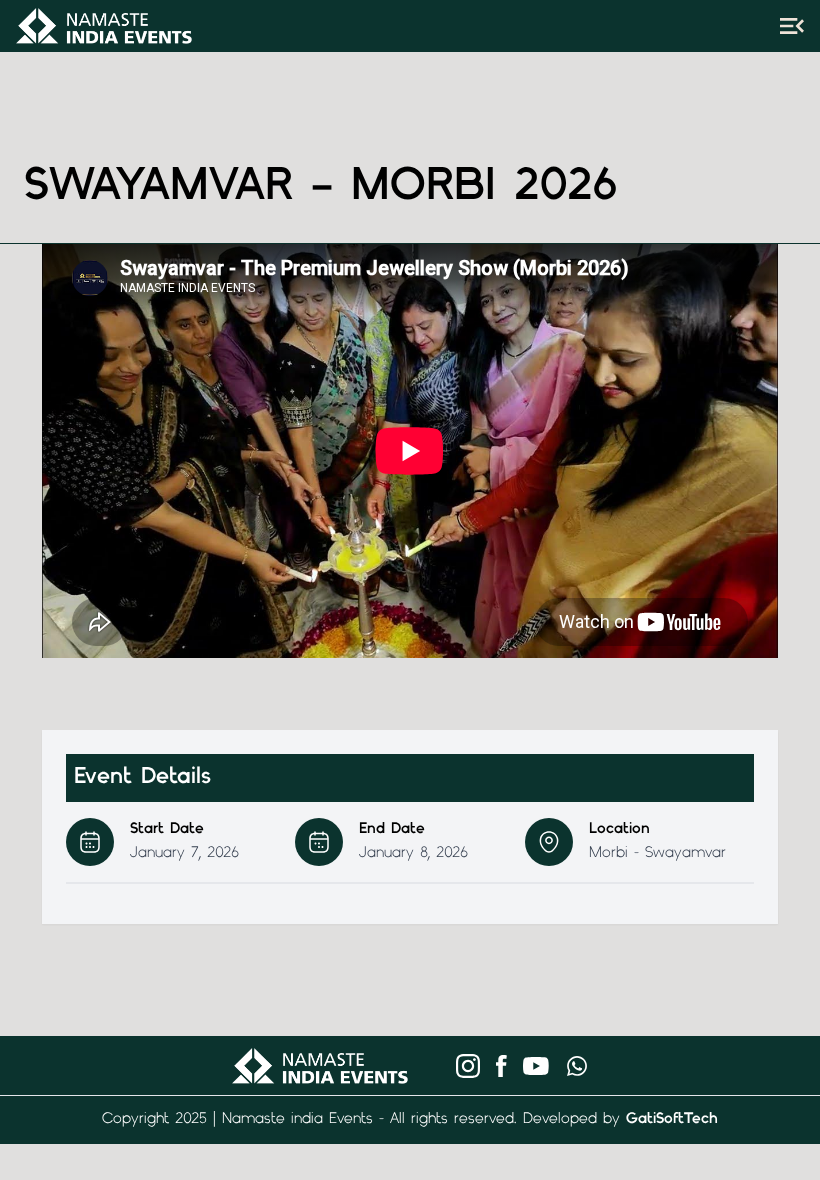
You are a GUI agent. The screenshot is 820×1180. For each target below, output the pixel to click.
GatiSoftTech (672, 1119)
